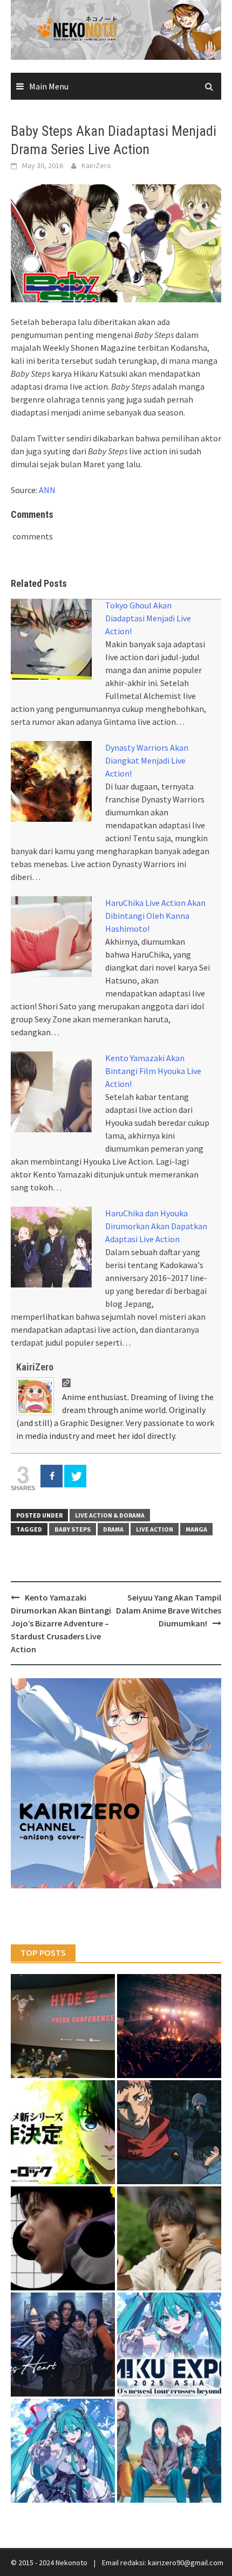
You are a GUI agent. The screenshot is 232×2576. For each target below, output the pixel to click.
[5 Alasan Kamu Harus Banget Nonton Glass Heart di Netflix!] (63, 2345)
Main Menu (49, 86)
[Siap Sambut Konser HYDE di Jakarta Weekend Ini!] (169, 2026)
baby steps (73, 1529)
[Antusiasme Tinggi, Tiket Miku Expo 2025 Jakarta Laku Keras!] (169, 2345)
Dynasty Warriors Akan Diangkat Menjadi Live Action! (147, 760)
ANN (47, 490)
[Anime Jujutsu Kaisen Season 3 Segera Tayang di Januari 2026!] (169, 2132)
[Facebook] (52, 1476)
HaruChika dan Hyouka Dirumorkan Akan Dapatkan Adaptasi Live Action (156, 1226)
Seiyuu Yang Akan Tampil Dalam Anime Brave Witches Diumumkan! (169, 1610)
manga (196, 1529)
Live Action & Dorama (110, 1515)
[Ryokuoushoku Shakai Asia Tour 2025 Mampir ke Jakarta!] (169, 2451)
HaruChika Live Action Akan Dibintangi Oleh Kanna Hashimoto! (155, 916)
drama (113, 1529)
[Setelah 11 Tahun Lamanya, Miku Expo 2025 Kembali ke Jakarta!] (63, 2451)
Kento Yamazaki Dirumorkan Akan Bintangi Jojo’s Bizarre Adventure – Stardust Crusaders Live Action (61, 1623)
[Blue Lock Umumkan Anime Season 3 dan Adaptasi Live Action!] (63, 2132)
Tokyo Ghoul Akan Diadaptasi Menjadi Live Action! (148, 618)
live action (155, 1529)
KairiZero (96, 165)
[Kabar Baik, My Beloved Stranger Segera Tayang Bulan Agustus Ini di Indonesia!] (169, 2238)
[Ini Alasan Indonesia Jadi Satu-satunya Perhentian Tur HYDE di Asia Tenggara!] (63, 2026)
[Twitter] (75, 1476)
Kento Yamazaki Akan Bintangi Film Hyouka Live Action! (153, 1071)
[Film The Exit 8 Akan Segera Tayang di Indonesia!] (63, 2238)
